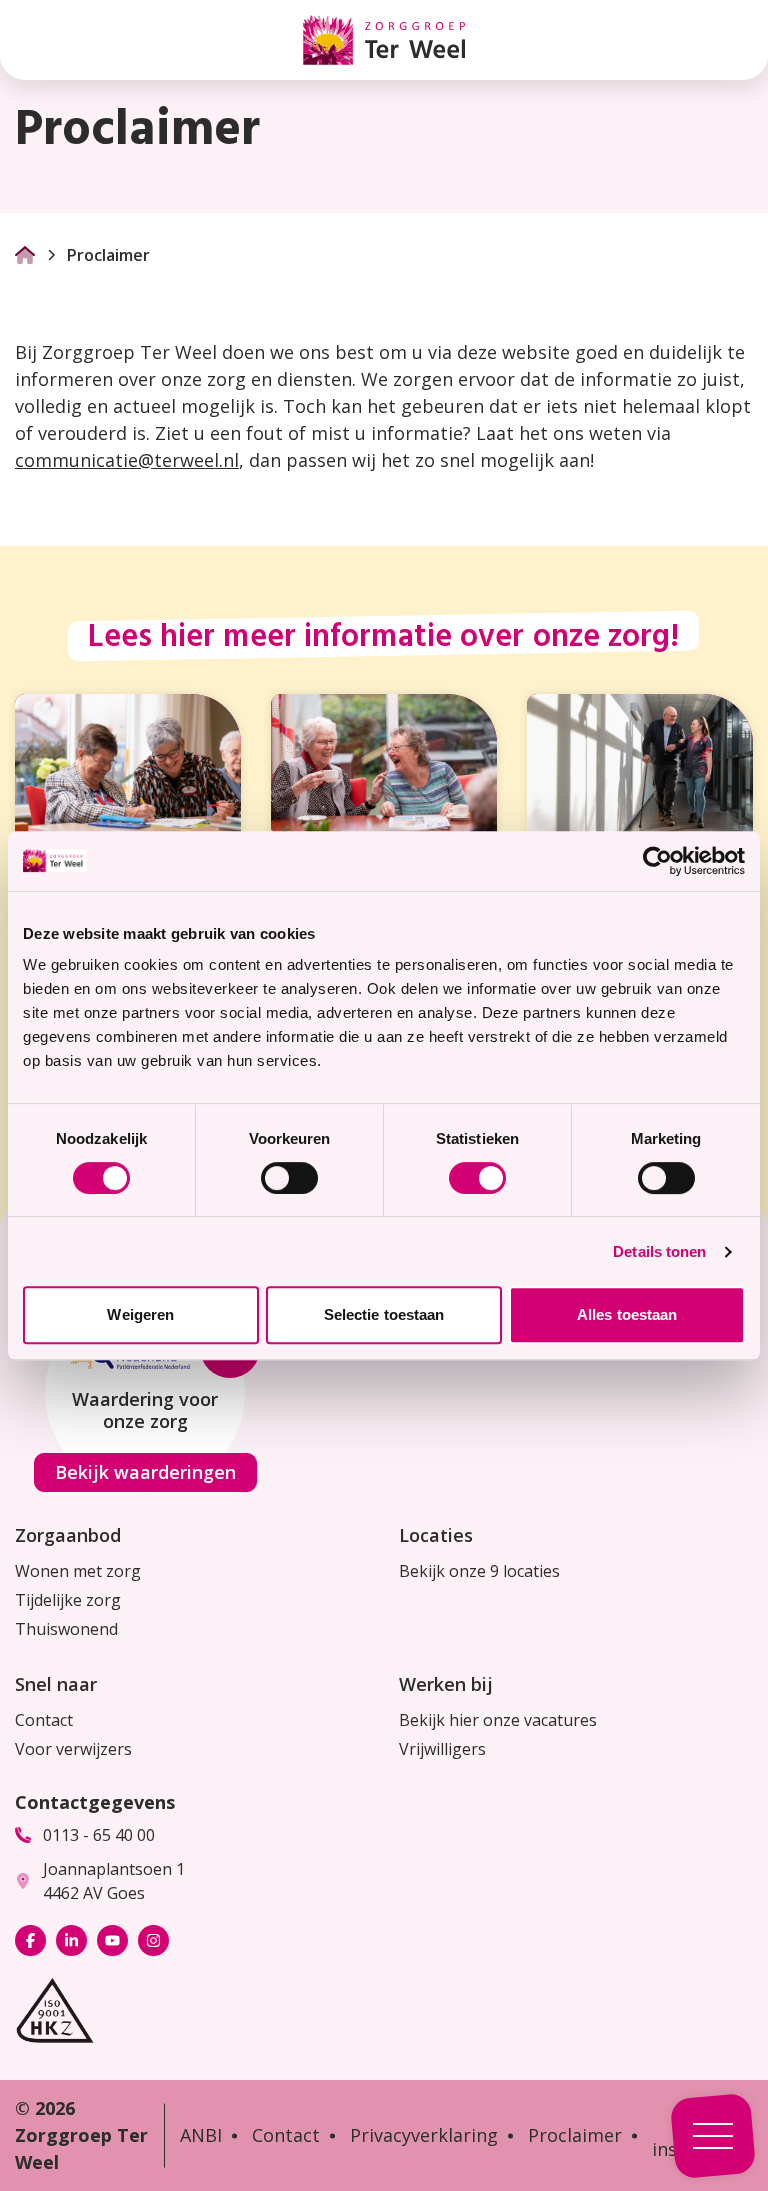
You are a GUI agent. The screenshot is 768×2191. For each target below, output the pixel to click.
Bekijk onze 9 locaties (479, 1571)
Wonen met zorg (78, 1571)
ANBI (201, 2135)
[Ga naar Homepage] (25, 255)
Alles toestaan (627, 1314)
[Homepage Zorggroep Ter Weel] (384, 40)
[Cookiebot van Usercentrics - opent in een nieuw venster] (657, 861)
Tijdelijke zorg (68, 1600)
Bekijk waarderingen (145, 1472)
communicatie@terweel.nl (127, 460)
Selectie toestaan (384, 1314)
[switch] (289, 1178)
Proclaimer (575, 2135)
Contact (44, 1720)
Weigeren (140, 1314)
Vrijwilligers (442, 1749)
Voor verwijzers (73, 1749)
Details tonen (659, 1251)
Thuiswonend (66, 1629)
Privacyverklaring (424, 2135)
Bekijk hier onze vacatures (498, 1720)
